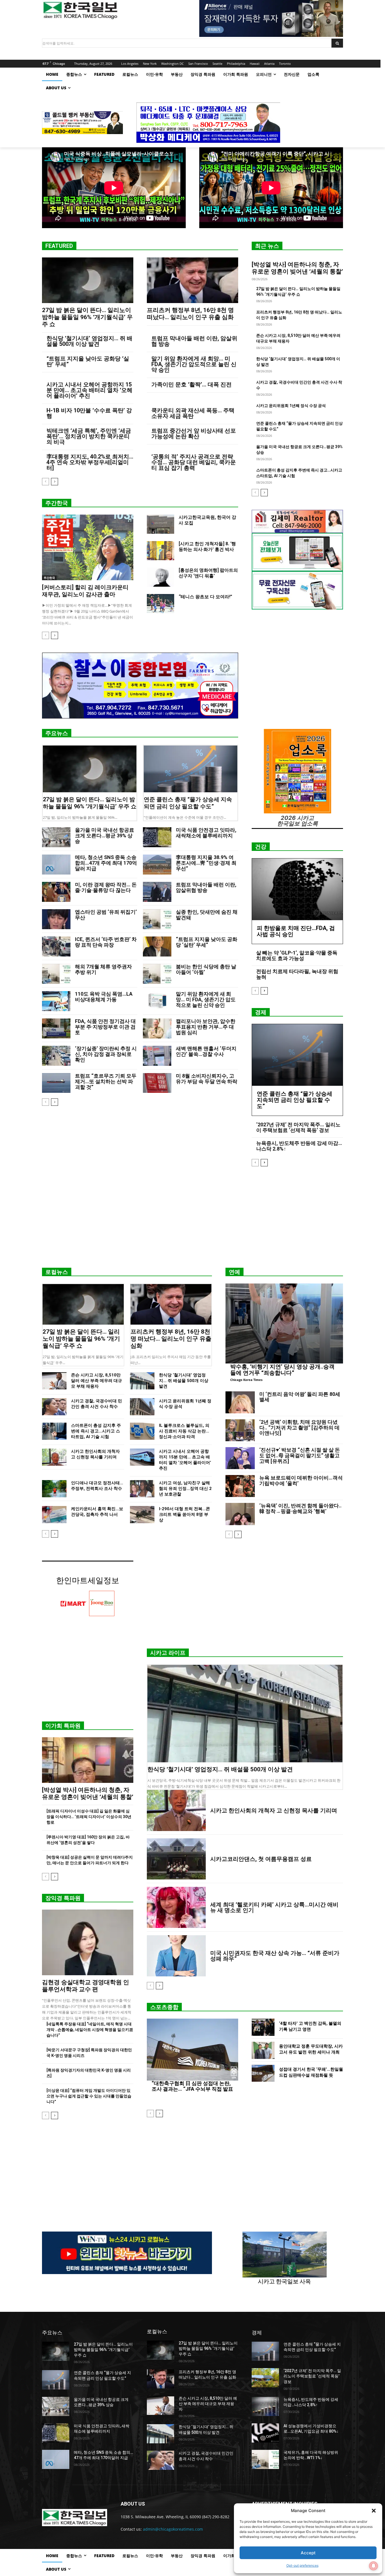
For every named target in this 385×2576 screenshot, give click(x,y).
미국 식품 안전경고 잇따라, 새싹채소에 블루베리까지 (206, 833)
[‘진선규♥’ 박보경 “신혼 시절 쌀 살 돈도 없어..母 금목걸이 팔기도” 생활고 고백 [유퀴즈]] (240, 1458)
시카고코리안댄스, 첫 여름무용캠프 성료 (261, 1859)
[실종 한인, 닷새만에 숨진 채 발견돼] (157, 919)
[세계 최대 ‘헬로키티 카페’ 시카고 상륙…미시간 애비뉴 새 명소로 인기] (176, 1907)
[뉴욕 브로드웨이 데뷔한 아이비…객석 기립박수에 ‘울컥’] (240, 1486)
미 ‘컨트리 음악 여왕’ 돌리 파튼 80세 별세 (300, 1397)
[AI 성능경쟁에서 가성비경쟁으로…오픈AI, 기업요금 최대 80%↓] (265, 2433)
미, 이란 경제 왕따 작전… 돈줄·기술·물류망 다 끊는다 (106, 887)
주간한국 (57, 503)
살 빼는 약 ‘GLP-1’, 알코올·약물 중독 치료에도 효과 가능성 (297, 956)
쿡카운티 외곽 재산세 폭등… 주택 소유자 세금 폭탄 (193, 413)
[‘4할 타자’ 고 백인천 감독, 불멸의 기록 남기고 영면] (263, 2027)
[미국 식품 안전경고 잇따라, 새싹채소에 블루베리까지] (157, 837)
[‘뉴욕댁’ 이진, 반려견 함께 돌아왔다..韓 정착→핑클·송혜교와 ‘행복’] (240, 1514)
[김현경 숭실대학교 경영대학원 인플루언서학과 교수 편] (88, 1942)
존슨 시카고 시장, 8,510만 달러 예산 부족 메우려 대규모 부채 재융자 (97, 1381)
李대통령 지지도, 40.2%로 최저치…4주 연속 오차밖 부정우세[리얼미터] (90, 462)
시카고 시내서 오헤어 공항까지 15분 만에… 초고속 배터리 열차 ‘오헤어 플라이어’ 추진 (89, 390)
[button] (374, 2511)
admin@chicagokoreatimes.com (173, 2529)
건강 (261, 847)
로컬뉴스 (57, 1272)
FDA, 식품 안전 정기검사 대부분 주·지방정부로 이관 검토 (105, 1027)
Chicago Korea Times (246, 1380)
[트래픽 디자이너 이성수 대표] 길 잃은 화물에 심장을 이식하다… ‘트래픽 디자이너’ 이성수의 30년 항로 (89, 1817)
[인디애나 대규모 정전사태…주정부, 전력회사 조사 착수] (54, 1489)
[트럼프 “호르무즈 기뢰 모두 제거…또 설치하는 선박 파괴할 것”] (56, 1083)
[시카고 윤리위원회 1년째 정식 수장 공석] (142, 1407)
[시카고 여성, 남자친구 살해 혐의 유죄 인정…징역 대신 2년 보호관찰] (142, 1489)
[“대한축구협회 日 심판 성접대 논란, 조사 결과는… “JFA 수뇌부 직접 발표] (193, 2050)
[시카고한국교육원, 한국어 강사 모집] (161, 524)
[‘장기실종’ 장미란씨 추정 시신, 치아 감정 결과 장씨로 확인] (56, 1056)
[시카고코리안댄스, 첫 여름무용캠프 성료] (176, 1859)
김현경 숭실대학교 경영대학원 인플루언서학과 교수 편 (86, 1986)
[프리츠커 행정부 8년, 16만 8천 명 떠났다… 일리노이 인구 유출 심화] (193, 280)
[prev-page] (46, 482)
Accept (308, 2553)
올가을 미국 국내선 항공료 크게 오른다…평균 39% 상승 (105, 836)
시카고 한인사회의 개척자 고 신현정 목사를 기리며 (274, 1810)
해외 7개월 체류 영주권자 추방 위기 (103, 969)
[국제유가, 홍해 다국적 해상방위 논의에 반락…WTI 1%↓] (265, 2459)
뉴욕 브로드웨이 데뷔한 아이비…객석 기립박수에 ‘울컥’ (301, 1481)
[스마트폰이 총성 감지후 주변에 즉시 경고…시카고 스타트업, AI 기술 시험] (54, 1431)
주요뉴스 (57, 733)
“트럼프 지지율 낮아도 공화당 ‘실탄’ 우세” (88, 361)
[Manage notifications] (373, 2566)
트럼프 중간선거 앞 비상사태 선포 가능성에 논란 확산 (194, 433)
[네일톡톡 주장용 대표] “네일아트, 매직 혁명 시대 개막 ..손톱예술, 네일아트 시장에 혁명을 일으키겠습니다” (90, 2030)
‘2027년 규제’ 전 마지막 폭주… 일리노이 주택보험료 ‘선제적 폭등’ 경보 (298, 1127)
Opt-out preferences (302, 2565)
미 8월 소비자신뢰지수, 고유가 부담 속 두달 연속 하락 (207, 1079)
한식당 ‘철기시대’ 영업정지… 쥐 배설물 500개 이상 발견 (89, 341)
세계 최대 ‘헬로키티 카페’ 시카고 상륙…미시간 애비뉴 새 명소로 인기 (274, 1907)
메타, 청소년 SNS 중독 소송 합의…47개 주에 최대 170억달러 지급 (106, 863)
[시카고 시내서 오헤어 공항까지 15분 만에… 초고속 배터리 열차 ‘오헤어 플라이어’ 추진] (142, 1457)
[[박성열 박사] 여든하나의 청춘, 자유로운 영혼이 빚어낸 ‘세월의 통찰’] (88, 1760)
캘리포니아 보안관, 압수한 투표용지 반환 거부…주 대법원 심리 (206, 1027)
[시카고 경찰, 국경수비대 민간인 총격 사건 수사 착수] (54, 1407)
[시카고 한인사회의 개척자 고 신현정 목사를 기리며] (54, 1457)
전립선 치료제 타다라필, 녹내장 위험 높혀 (297, 974)
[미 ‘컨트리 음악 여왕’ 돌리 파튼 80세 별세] (240, 1402)
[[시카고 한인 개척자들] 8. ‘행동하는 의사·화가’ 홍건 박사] (161, 551)
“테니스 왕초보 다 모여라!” (205, 597)
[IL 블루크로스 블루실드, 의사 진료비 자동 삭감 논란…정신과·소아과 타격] (142, 1431)
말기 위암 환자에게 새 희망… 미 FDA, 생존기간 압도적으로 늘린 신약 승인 (194, 364)
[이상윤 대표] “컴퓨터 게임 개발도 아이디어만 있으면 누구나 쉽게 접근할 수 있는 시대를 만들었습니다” (89, 2096)
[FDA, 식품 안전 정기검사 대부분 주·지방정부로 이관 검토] (56, 1028)
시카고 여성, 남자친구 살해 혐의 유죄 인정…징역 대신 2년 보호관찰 (185, 1489)
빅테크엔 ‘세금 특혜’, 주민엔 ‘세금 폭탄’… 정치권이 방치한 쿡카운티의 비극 (89, 436)
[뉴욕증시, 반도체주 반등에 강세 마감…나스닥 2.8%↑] (265, 2406)
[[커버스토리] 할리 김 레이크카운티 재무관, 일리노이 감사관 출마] (88, 547)
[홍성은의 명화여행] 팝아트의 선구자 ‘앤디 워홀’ (208, 573)
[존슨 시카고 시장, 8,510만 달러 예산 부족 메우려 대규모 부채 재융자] (54, 1381)
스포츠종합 (164, 2007)
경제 (261, 1012)
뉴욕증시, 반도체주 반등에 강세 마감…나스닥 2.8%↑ (299, 1146)
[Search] (337, 43)
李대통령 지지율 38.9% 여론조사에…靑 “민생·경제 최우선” (206, 863)
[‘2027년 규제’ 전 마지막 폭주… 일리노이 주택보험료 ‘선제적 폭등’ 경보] (265, 2378)
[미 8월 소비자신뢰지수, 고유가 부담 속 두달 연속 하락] (157, 1083)
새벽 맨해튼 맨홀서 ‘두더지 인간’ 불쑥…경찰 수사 (206, 1051)
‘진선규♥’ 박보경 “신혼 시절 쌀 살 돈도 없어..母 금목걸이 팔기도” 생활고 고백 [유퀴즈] (300, 1455)
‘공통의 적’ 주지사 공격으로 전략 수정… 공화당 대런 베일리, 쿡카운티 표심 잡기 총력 (194, 462)
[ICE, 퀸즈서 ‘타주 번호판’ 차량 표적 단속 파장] (56, 946)
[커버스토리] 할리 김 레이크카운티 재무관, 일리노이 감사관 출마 (85, 591)
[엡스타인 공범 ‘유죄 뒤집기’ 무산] (56, 919)
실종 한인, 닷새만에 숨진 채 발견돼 (207, 915)
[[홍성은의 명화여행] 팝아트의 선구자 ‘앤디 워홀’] (161, 577)
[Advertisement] (193, 1219)
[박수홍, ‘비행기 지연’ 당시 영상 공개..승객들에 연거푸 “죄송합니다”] (284, 1323)
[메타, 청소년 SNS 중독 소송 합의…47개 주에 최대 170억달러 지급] (56, 865)
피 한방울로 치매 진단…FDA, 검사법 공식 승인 (296, 931)
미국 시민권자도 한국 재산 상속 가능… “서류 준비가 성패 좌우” (275, 1956)
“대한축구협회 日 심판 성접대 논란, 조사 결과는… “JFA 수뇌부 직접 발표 (192, 2086)
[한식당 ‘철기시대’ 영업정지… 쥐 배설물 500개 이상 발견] (142, 1381)
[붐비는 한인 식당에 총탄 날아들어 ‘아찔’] (157, 974)
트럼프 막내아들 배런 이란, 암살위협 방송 (194, 341)
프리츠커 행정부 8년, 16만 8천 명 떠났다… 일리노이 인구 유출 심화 (190, 314)
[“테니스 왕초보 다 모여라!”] (161, 604)
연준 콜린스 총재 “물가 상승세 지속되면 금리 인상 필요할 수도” (188, 803)
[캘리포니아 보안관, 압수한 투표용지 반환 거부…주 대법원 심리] (157, 1028)
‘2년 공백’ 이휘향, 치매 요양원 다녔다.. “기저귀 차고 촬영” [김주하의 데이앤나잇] (299, 1428)
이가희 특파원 (63, 1726)
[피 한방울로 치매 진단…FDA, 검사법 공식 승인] (297, 889)
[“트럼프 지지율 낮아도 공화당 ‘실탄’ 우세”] (157, 946)
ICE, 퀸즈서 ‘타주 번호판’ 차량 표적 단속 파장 (106, 942)
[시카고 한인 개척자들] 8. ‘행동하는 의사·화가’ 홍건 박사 (207, 547)
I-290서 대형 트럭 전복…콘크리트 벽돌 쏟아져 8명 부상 (184, 1514)
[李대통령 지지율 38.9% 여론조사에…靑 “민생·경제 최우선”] (157, 865)
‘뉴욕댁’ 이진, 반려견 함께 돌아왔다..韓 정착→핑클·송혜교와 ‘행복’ (300, 1508)
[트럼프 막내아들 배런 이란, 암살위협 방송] (157, 892)
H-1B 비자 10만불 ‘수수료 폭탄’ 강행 (89, 413)
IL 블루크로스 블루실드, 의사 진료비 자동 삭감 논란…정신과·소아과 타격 (184, 1431)
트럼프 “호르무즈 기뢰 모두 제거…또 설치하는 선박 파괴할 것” (106, 1081)
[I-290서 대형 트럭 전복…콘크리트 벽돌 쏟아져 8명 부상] (142, 1515)
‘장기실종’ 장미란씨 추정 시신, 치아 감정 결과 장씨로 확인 (106, 1054)
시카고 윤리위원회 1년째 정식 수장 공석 (291, 406)
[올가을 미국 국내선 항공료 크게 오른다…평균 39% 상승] (56, 837)
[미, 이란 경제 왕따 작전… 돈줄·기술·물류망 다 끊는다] (56, 892)
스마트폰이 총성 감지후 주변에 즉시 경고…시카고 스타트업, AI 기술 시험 (96, 1431)
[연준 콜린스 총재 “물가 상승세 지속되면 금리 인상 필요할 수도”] (191, 769)
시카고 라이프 (168, 1653)
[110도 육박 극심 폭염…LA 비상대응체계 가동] (56, 1001)
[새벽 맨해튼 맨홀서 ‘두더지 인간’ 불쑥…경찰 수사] (157, 1056)
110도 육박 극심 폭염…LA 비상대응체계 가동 (104, 997)
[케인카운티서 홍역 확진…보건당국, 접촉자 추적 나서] (54, 1515)
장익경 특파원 (63, 1898)
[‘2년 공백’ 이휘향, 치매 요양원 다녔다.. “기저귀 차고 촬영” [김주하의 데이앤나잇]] (240, 1430)
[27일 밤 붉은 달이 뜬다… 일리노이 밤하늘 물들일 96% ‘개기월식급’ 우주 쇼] (88, 280)
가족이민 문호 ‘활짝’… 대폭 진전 (192, 384)
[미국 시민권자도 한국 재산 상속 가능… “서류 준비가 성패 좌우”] (176, 1956)
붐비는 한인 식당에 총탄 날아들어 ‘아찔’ (206, 969)
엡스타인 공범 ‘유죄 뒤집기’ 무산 (106, 915)
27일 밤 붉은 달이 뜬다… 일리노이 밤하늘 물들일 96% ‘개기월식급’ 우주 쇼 (87, 317)
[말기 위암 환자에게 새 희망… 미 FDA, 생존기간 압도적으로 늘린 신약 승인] (157, 1001)
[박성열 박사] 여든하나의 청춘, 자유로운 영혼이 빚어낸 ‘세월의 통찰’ (297, 268)
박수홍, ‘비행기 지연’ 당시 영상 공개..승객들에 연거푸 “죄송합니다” (282, 1370)
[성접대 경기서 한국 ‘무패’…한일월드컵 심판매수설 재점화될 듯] (263, 2073)
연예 (234, 1272)
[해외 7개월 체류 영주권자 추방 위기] (56, 974)
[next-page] (55, 482)
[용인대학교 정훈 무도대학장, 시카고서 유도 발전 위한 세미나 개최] (263, 2050)
